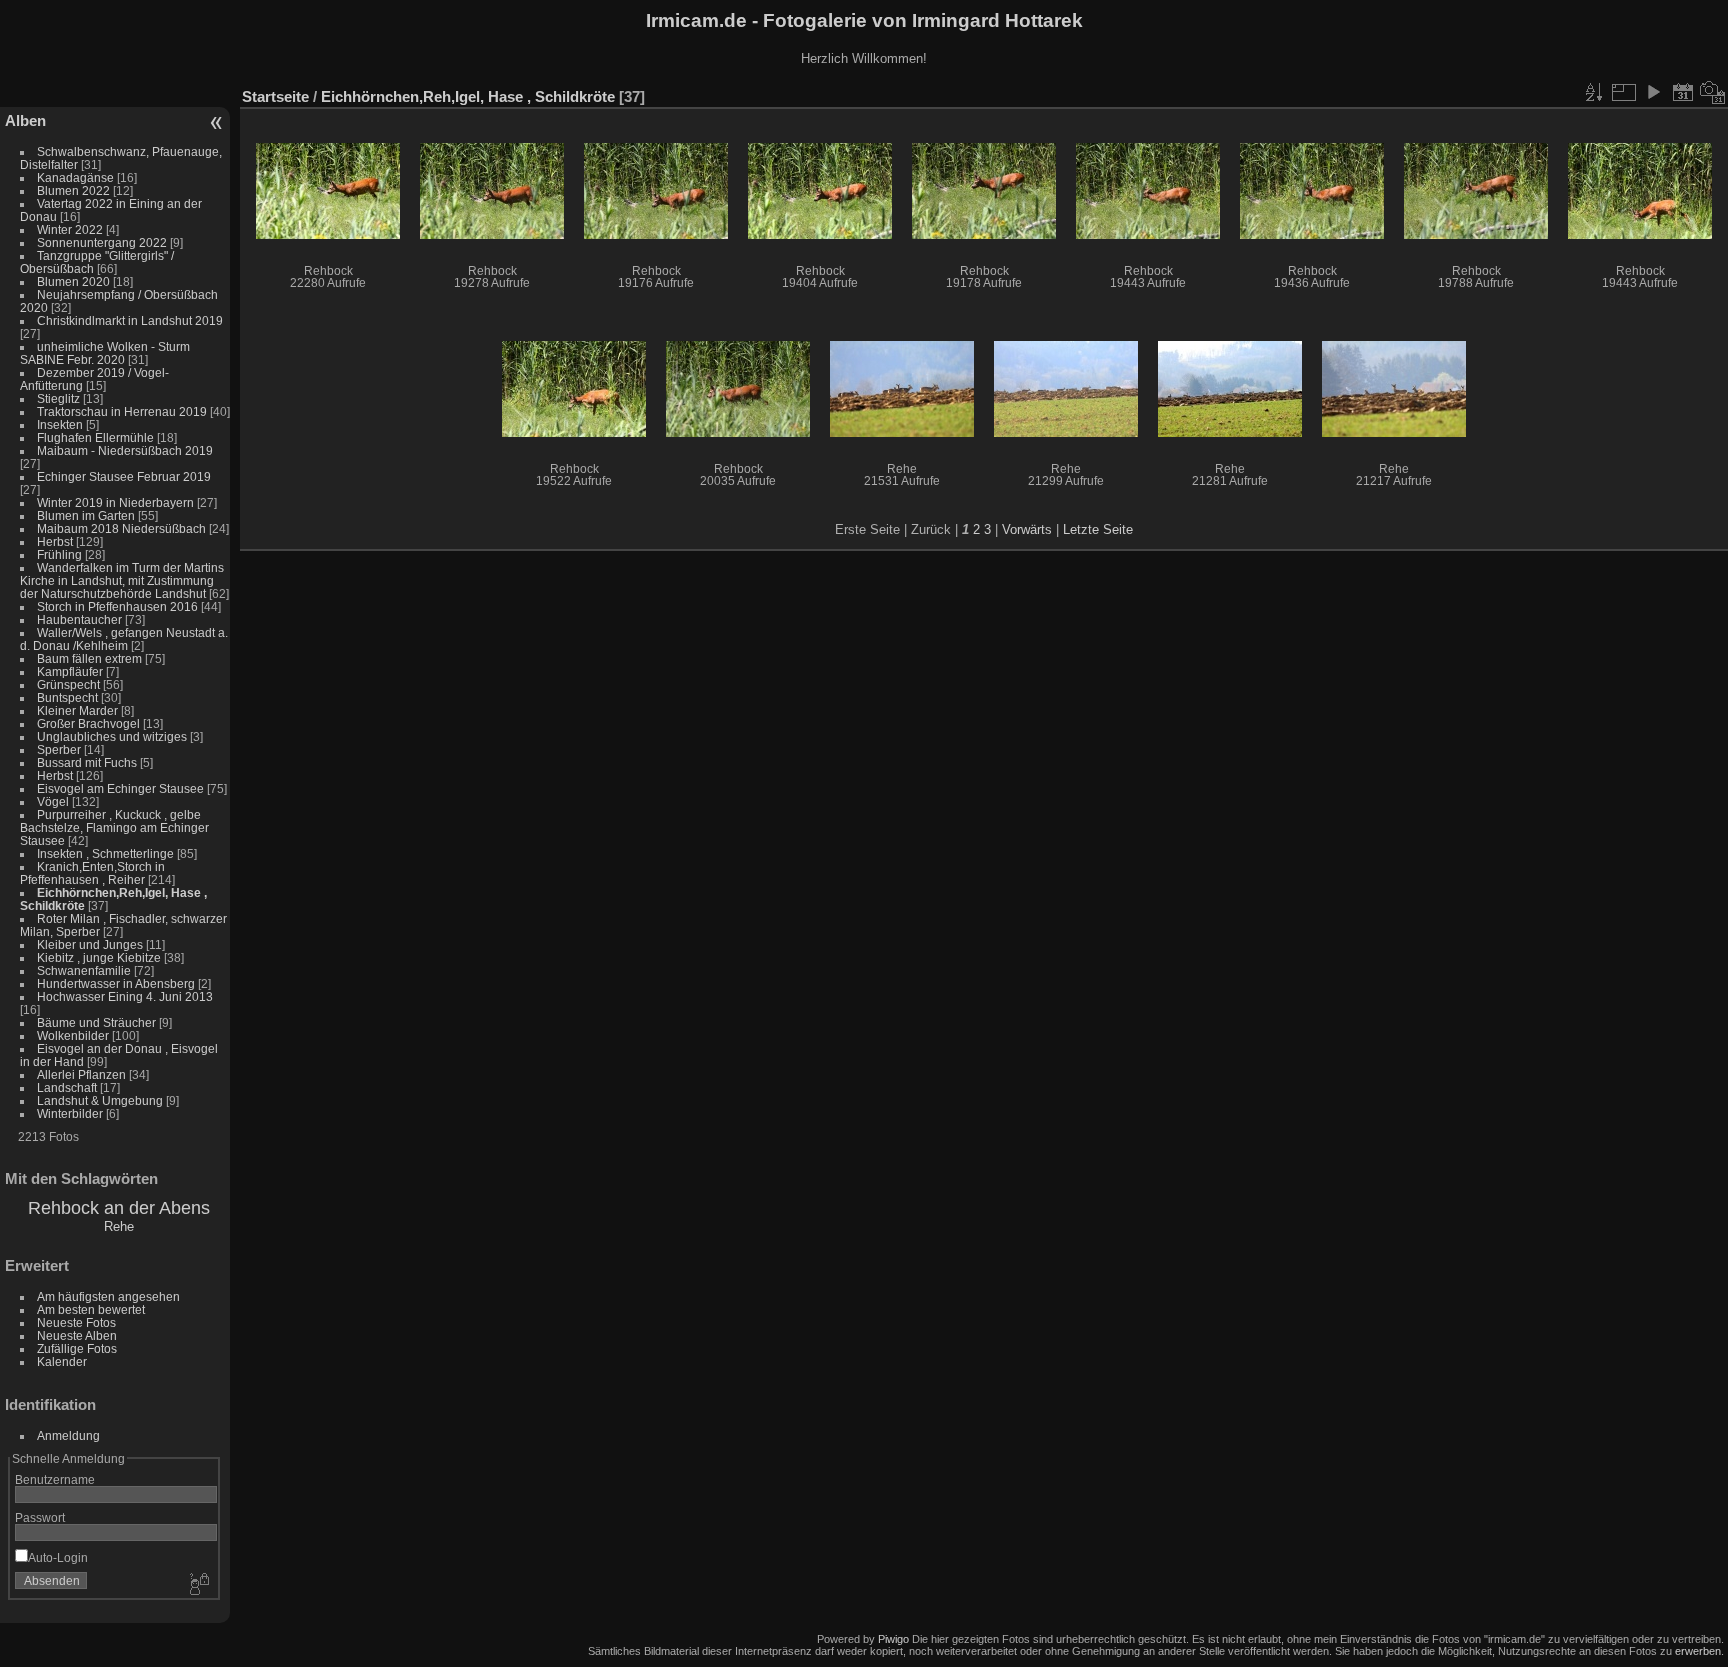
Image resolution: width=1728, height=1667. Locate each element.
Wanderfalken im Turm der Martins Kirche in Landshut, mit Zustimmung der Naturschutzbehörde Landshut (122, 580)
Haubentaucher (79, 619)
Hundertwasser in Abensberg (116, 983)
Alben (25, 120)
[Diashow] (1653, 92)
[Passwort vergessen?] (198, 1585)
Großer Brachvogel (88, 723)
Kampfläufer (70, 671)
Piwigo (893, 1639)
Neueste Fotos (76, 1322)
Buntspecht (67, 697)
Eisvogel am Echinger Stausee (120, 788)
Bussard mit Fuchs (87, 762)
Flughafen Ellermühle (95, 437)
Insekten (60, 424)
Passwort (40, 1517)
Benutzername (55, 1479)
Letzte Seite (1098, 529)
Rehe (119, 1226)
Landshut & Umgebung (100, 1100)
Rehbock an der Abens (119, 1208)
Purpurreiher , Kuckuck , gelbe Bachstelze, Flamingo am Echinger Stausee (114, 827)
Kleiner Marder (77, 710)
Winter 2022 (70, 229)
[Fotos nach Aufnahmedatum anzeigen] (1713, 92)
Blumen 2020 (73, 281)
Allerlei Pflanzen (81, 1074)
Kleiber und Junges (90, 944)
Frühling (59, 554)
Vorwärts (1027, 529)
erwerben (1698, 1651)
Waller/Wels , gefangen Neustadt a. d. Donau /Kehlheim (124, 639)
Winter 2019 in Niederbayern (115, 502)
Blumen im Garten (86, 515)
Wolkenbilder (73, 1035)
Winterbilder (70, 1113)
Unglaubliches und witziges (112, 736)
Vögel (53, 801)
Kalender (62, 1361)
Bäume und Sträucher (96, 1022)
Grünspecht (68, 684)
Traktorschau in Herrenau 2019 (122, 411)
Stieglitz (60, 398)
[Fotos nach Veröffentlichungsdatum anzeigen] (1683, 92)
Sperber (59, 749)
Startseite (275, 96)
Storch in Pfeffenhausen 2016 (117, 606)
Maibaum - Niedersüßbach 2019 (125, 450)
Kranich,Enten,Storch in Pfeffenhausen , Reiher (92, 873)
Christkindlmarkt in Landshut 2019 (130, 320)
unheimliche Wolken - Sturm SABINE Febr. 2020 (105, 353)
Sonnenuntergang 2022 (102, 242)
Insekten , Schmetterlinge (105, 853)
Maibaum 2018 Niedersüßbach (121, 528)
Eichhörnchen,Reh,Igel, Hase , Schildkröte (468, 96)
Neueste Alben (77, 1335)
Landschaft (67, 1087)
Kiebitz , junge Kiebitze (99, 957)
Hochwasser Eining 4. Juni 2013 (125, 996)
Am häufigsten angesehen (108, 1296)
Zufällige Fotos (77, 1348)
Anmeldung (68, 1435)
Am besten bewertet (91, 1309)
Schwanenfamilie (84, 970)
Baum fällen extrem (89, 658)
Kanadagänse (75, 177)
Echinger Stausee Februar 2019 (124, 476)
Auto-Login (58, 1557)
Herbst (55, 541)
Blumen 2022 (73, 190)
